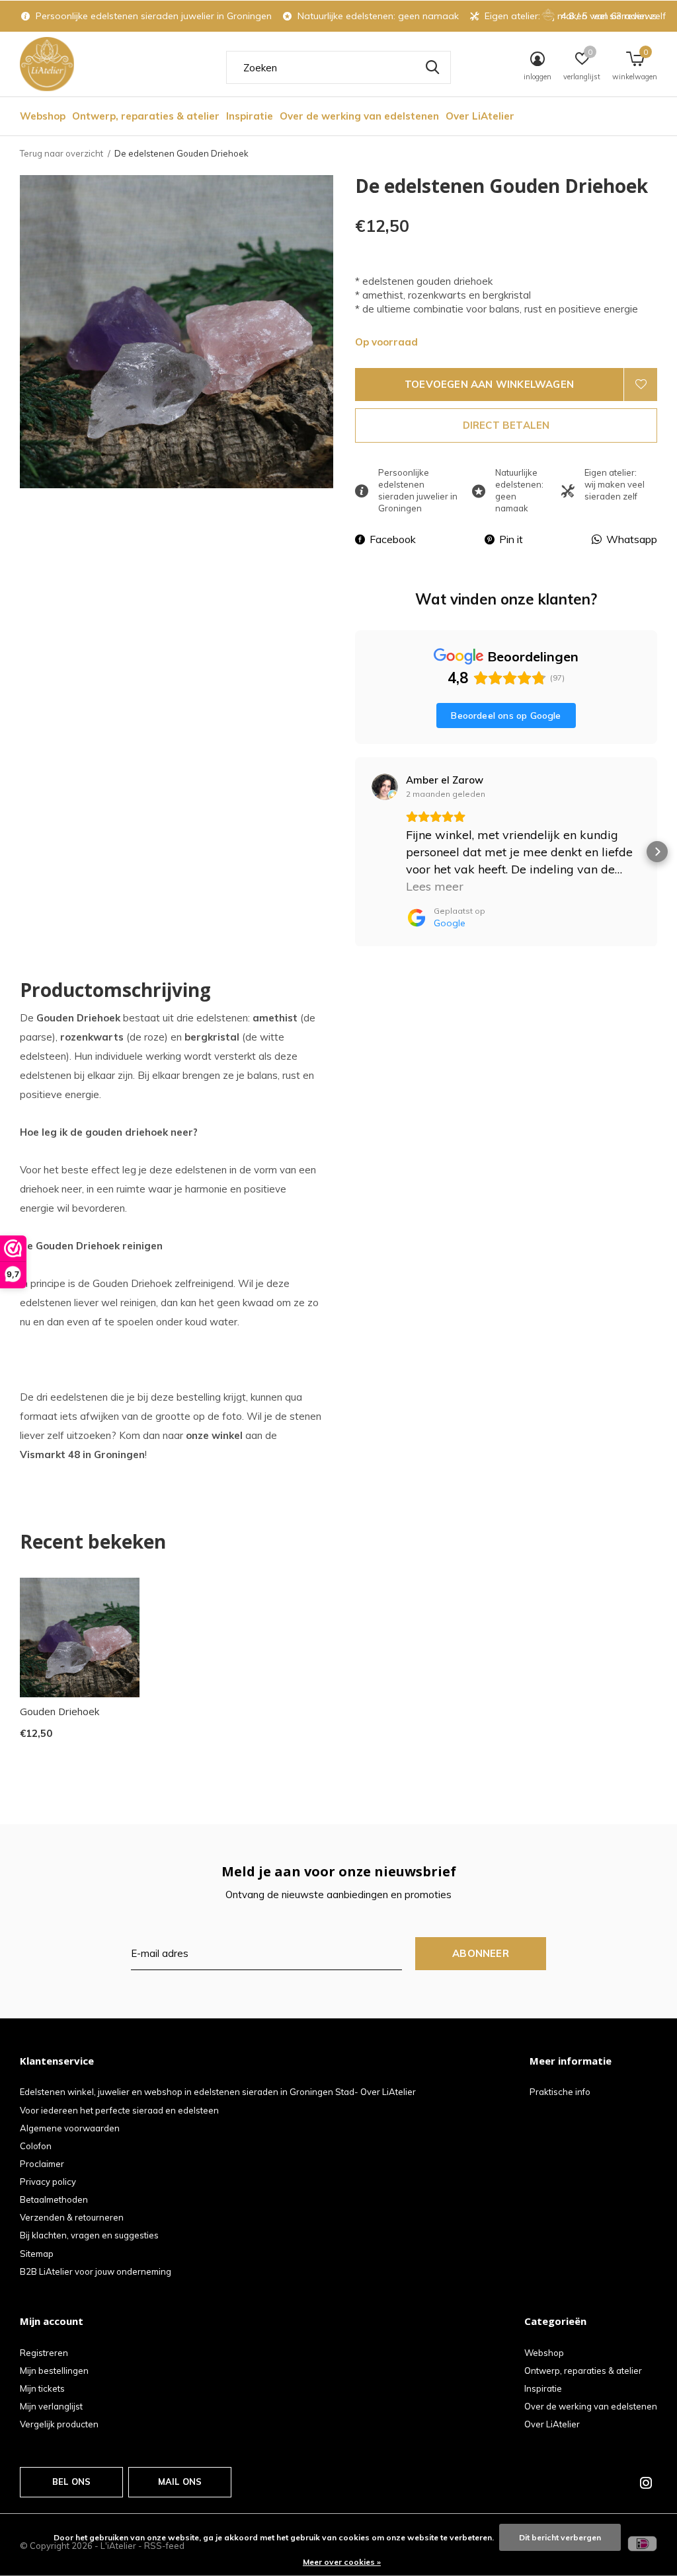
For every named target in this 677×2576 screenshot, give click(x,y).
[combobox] (338, 67)
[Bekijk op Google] (385, 787)
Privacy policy (48, 2182)
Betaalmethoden (54, 2199)
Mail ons (180, 2482)
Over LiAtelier (480, 116)
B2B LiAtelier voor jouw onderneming (96, 2271)
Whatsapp (632, 539)
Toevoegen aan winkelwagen (489, 384)
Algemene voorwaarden (70, 2128)
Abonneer (481, 1953)
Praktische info (560, 2092)
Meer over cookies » (342, 2562)
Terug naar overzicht (61, 153)
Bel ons (71, 2482)
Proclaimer (42, 2164)
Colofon (36, 2146)
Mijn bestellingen (54, 2371)
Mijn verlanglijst (51, 2406)
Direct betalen (506, 425)
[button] (355, 852)
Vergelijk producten (59, 2424)
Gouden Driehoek (60, 1711)
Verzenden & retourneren (72, 2217)
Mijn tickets (42, 2388)
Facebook (393, 539)
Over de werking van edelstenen (359, 116)
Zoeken (432, 67)
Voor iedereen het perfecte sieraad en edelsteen (119, 2110)
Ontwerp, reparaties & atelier (146, 116)
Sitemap (37, 2254)
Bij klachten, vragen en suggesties (89, 2235)
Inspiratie (250, 116)
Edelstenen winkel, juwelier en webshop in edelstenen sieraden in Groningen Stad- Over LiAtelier (218, 2092)
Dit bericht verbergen (560, 2537)
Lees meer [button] (435, 886)
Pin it (511, 539)
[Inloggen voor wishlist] (641, 385)
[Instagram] (646, 2483)
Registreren (44, 2353)
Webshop (43, 116)
